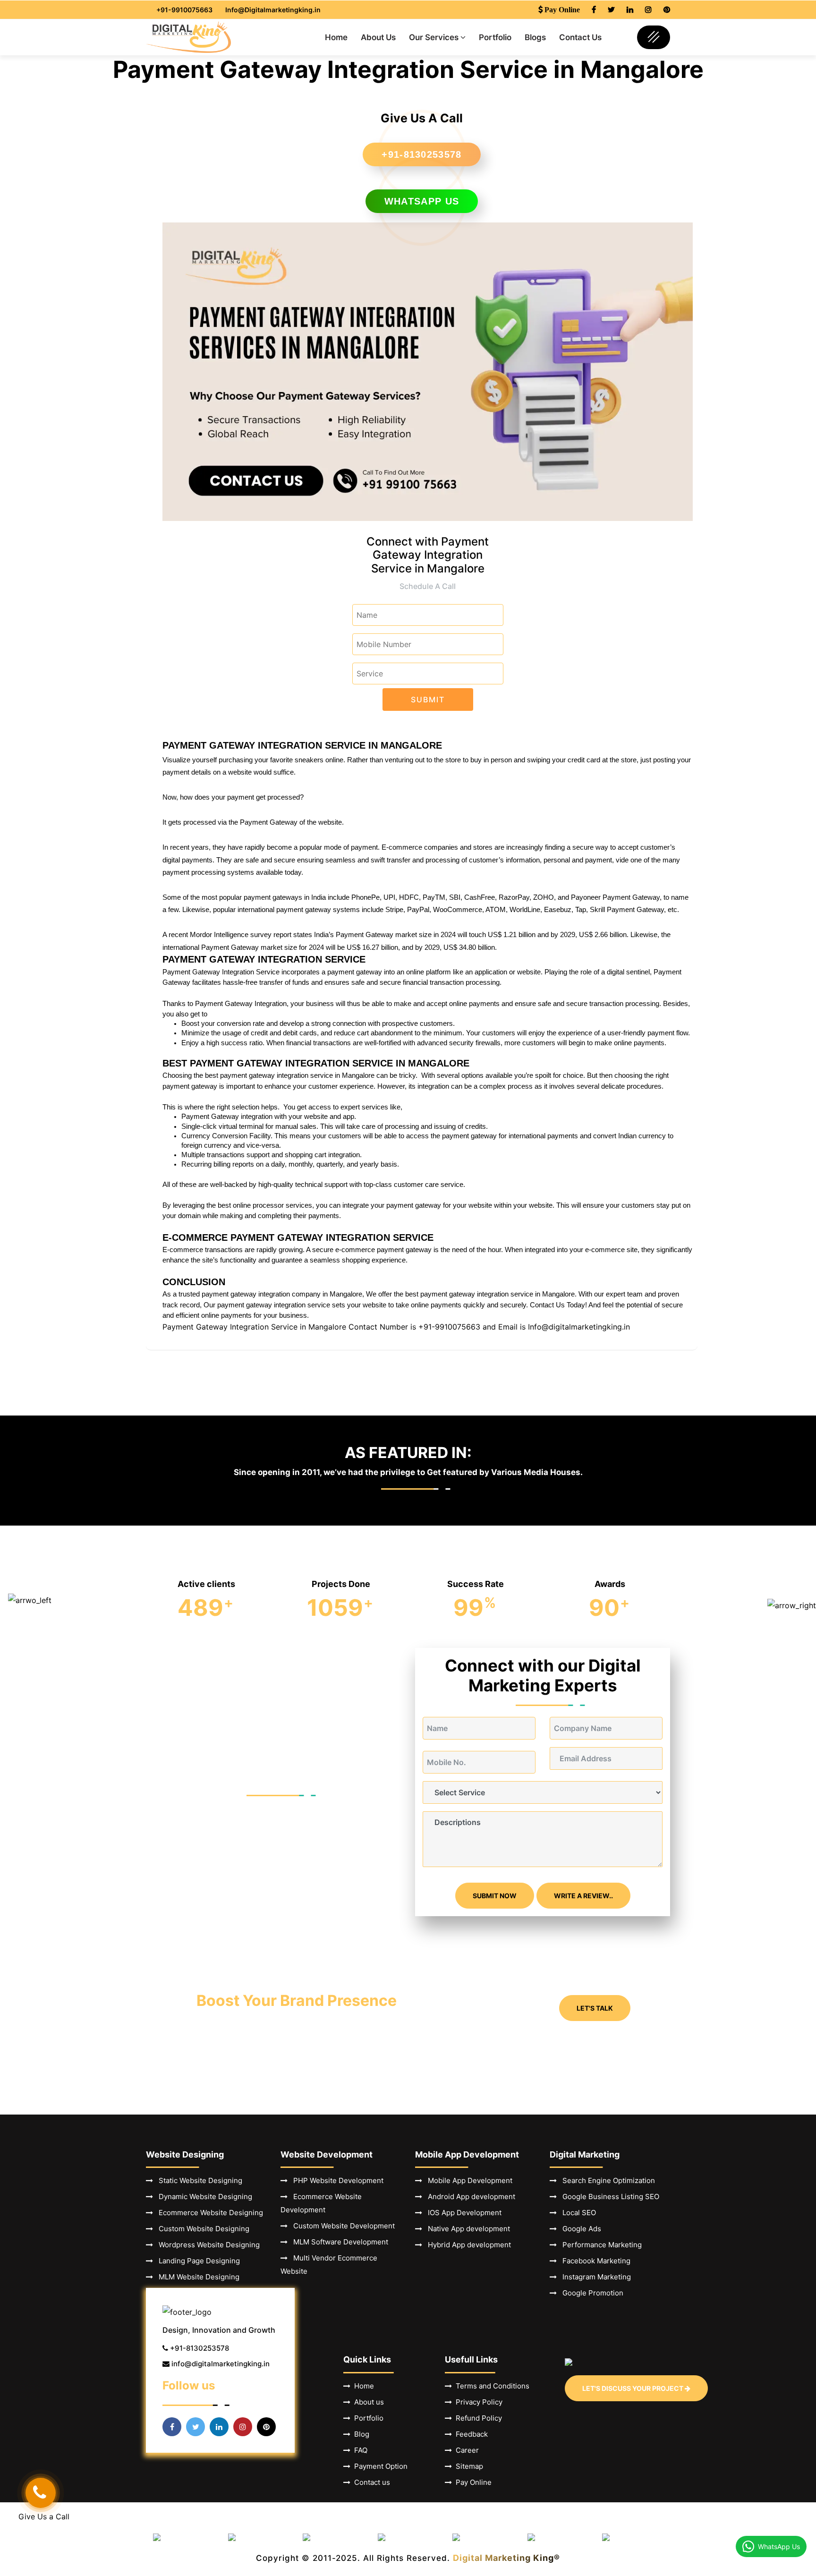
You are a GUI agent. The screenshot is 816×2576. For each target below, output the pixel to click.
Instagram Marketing (594, 2277)
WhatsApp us (422, 201)
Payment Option (379, 2466)
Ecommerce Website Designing (208, 2213)
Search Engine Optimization (606, 2180)
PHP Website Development (336, 2180)
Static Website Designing (198, 2180)
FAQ (359, 2450)
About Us (378, 37)
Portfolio (495, 37)
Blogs (535, 37)
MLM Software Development (338, 2242)
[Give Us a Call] (41, 2493)
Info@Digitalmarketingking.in (273, 10)
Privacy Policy (477, 2402)
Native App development (466, 2229)
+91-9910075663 (184, 10)
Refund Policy (477, 2418)
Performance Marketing (599, 2245)
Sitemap (467, 2466)
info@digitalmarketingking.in (221, 2364)
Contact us (370, 2482)
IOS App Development (462, 2213)
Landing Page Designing (196, 2261)
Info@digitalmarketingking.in (579, 1327)
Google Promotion (590, 2293)
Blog (360, 2434)
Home (336, 37)
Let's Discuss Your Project (633, 2388)
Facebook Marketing (594, 2261)
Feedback (470, 2434)
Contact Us (580, 37)
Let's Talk (595, 2008)
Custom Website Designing (201, 2229)
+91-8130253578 (421, 154)
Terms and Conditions (491, 2386)
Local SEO (576, 2213)
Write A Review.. (583, 1896)
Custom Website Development (341, 2226)
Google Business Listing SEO (608, 2196)
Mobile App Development (467, 2180)
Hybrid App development (467, 2245)
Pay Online (472, 2482)
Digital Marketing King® (506, 2558)
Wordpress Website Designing (206, 2245)
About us (367, 2402)
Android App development (469, 2196)
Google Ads (579, 2229)
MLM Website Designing (196, 2277)
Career (465, 2450)
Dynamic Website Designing (203, 2196)
